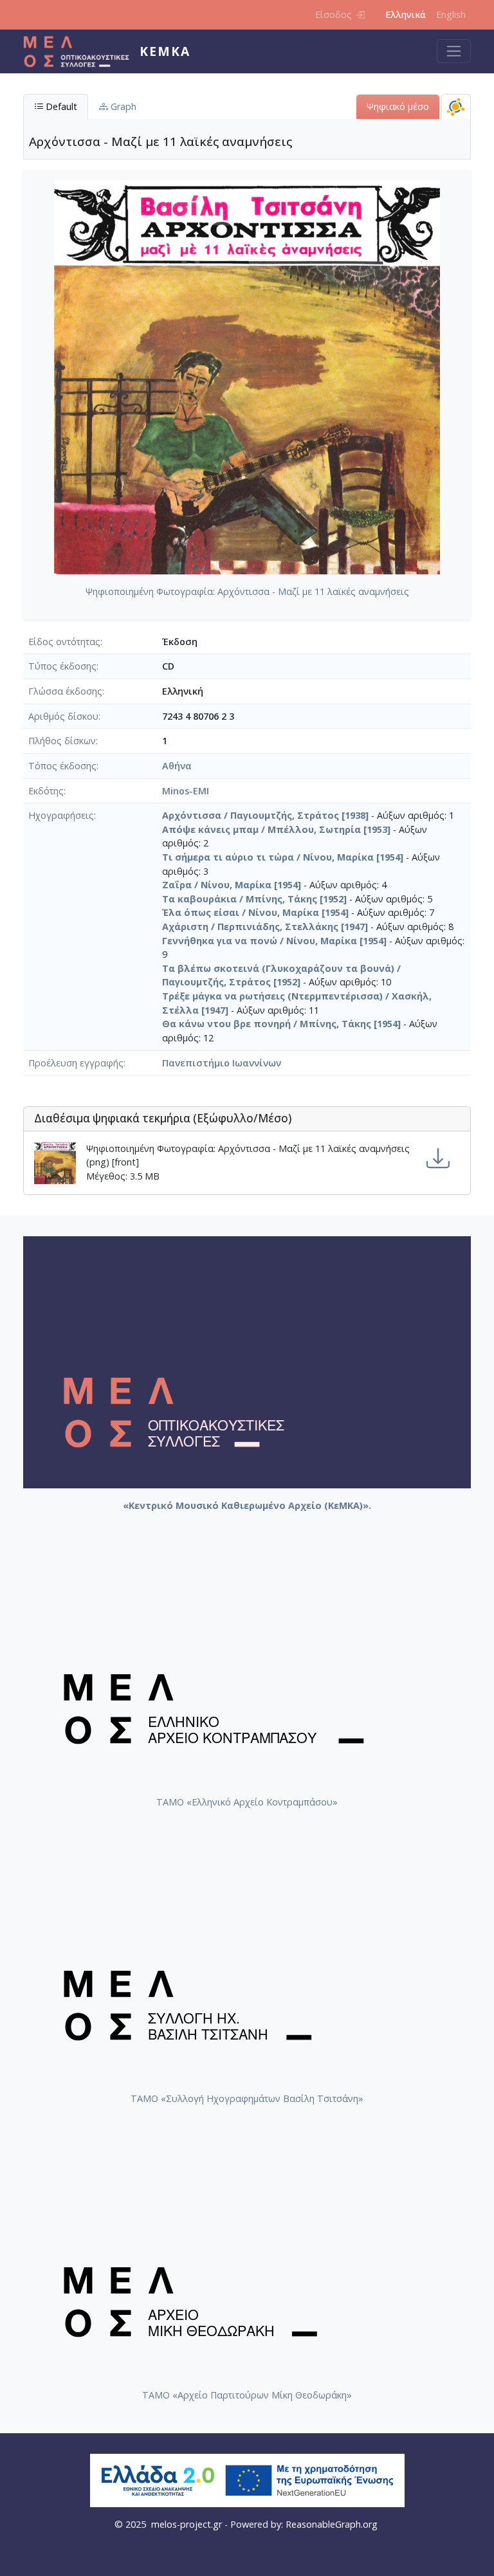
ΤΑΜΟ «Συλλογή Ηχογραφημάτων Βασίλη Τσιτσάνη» (247, 2098)
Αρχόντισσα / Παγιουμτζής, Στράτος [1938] (265, 815)
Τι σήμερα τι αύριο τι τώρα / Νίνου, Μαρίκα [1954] (283, 857)
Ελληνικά (406, 14)
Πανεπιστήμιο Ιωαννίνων (222, 1063)
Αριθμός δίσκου (63, 716)
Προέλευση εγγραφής (76, 1063)
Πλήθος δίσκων (62, 741)
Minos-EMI (186, 791)
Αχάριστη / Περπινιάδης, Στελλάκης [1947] (265, 927)
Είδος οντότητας (64, 642)
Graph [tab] (122, 106)
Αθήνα (177, 766)
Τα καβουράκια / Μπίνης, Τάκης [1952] (254, 899)
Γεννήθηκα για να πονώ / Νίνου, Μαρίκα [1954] (274, 941)
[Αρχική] (81, 51)
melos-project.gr (187, 2524)
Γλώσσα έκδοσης (65, 691)
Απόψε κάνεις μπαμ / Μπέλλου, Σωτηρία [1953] (276, 829)
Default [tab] (60, 106)
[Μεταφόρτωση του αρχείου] (438, 1159)
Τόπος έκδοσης (62, 766)
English (451, 14)
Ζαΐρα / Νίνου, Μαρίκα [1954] (232, 885)
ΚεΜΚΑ (165, 51)
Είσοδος (334, 14)
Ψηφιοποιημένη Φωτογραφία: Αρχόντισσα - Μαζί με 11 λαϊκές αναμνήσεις (247, 591)
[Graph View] (456, 106)
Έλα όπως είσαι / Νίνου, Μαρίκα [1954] (255, 912)
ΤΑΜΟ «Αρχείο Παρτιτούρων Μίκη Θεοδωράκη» (247, 2395)
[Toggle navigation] (454, 51)
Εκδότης (46, 791)
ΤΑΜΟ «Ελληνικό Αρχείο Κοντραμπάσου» (247, 1802)
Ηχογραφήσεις (61, 815)
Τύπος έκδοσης (62, 666)
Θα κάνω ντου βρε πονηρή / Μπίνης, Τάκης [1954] (281, 1024)
